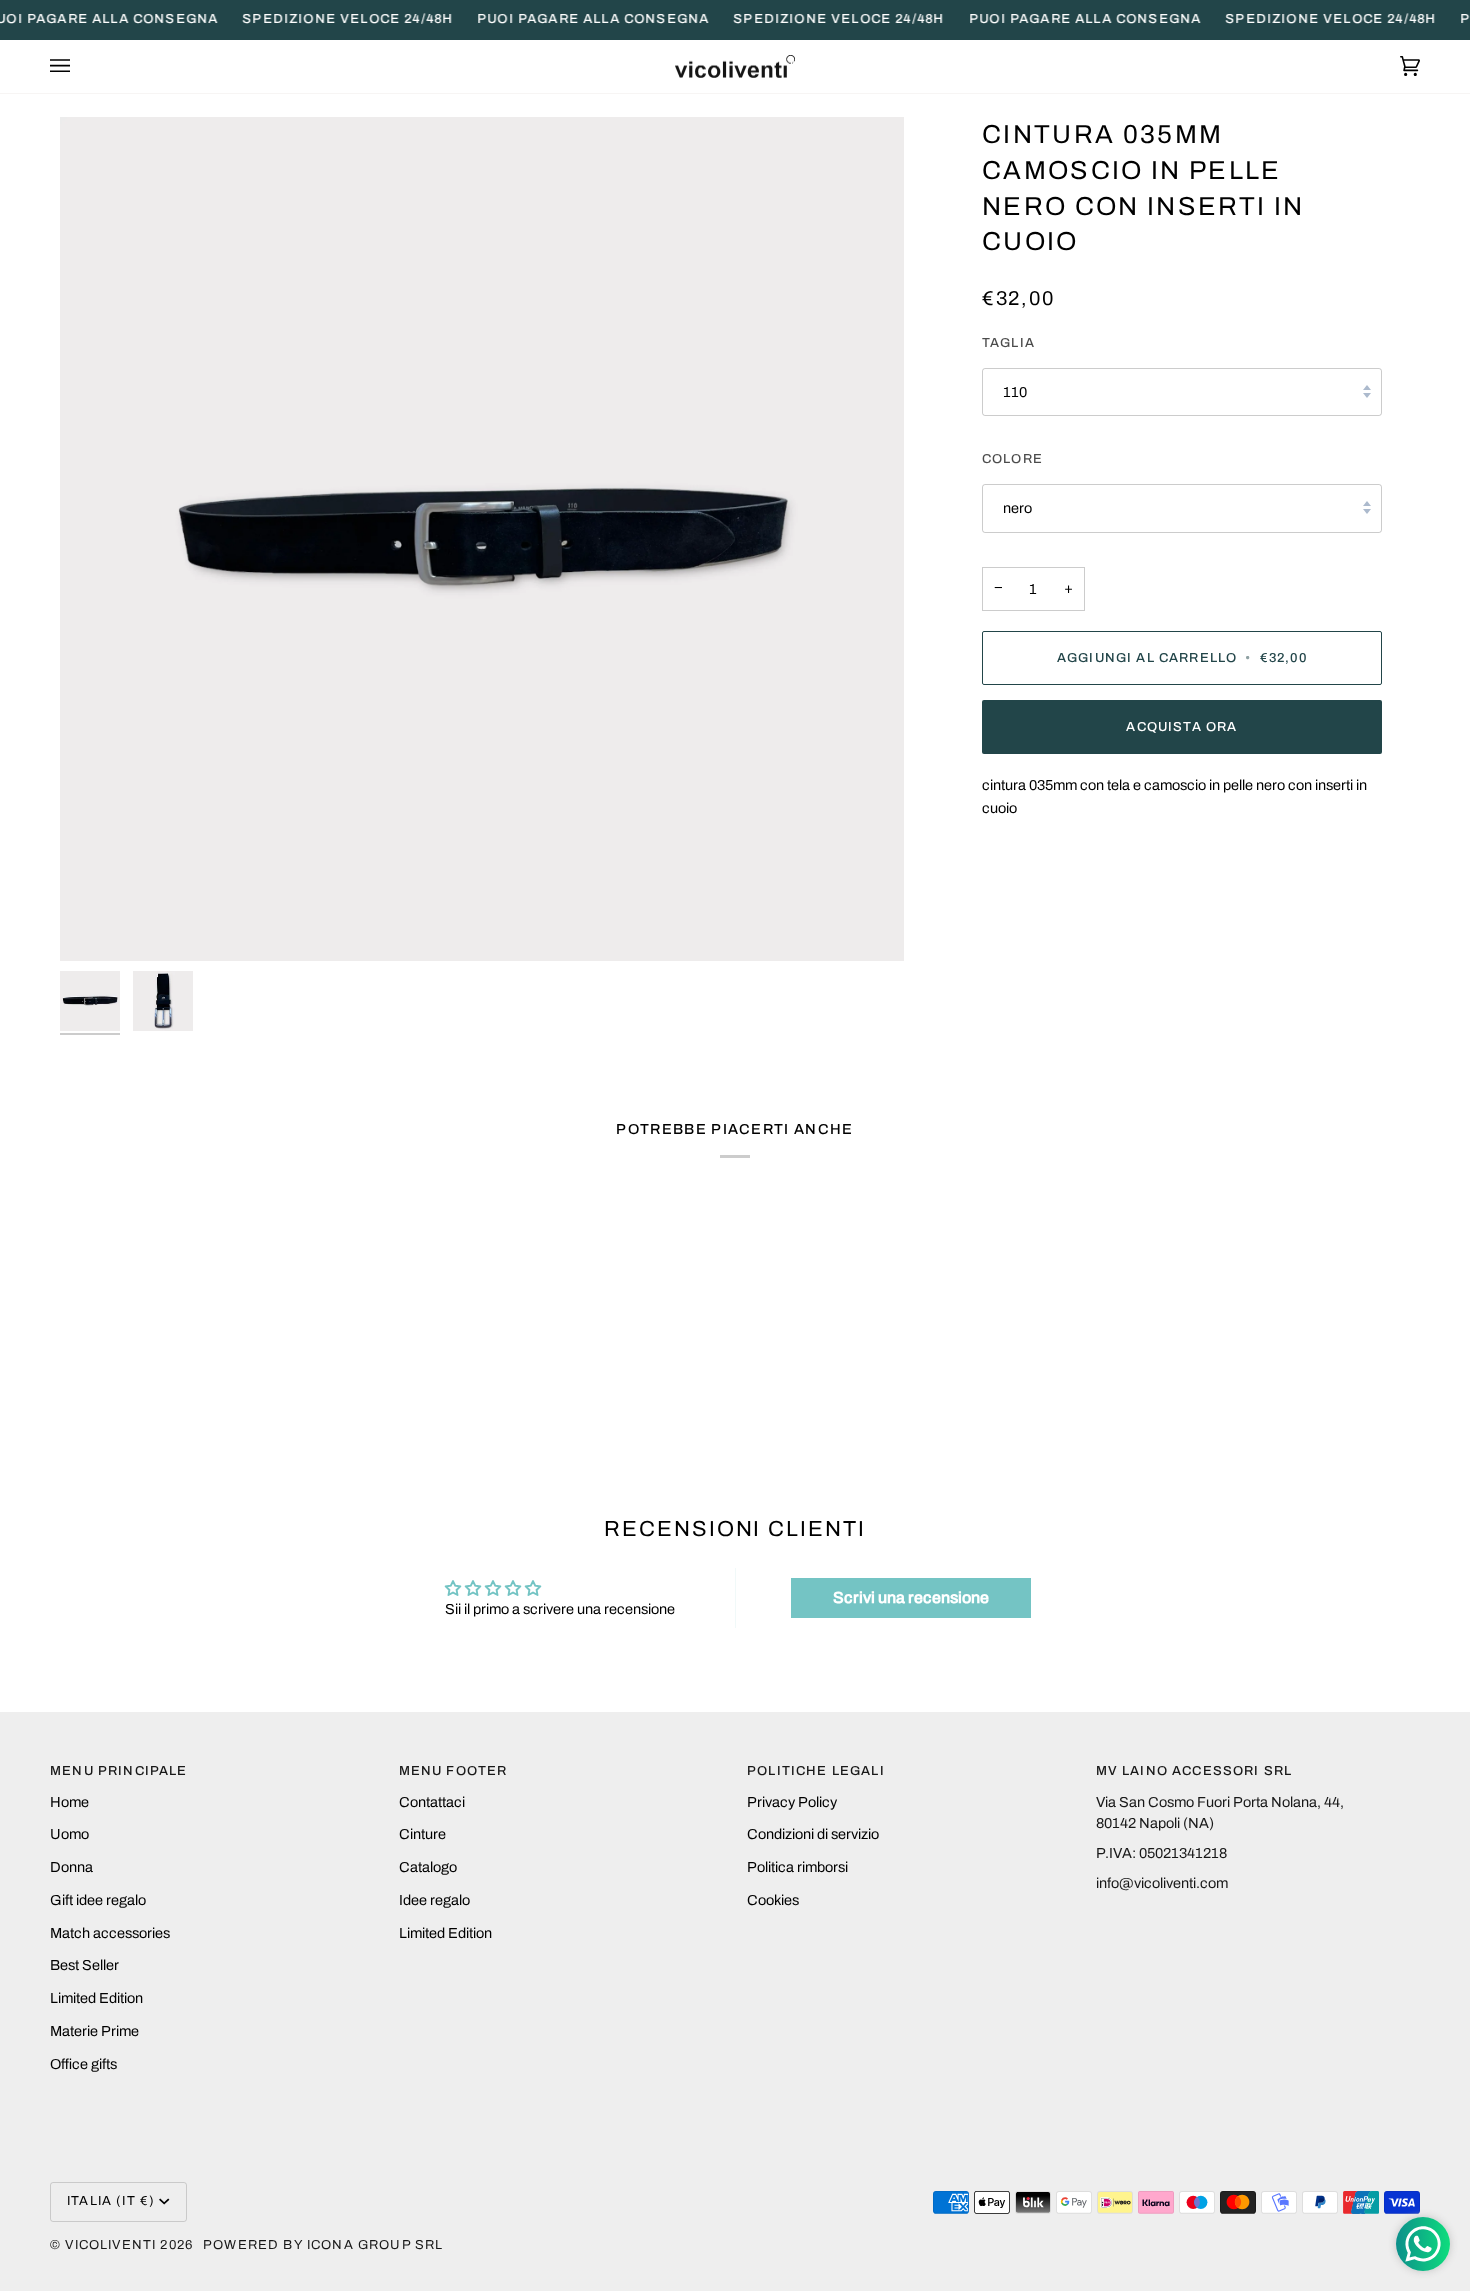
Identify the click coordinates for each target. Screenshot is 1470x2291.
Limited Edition (96, 1998)
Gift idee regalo (98, 1900)
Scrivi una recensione (911, 1597)
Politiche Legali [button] (816, 1771)
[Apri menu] (80, 67)
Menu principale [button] (119, 1771)
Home (69, 1802)
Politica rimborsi (797, 1867)
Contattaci (432, 1802)
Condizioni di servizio (813, 1834)
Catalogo (428, 1867)
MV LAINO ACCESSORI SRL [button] (1194, 1771)
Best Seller (84, 1965)
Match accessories (110, 1933)
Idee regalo (434, 1900)
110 (1015, 392)
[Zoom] (482, 539)
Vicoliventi (110, 2245)
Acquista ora (1181, 727)
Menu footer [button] (453, 1771)
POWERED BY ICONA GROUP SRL (323, 2245)
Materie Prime (94, 2031)
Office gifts (83, 2064)
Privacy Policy (792, 1802)
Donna (71, 1867)
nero (1017, 508)
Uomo (69, 1834)
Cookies (773, 1900)
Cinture (422, 1834)
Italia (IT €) (111, 2201)
